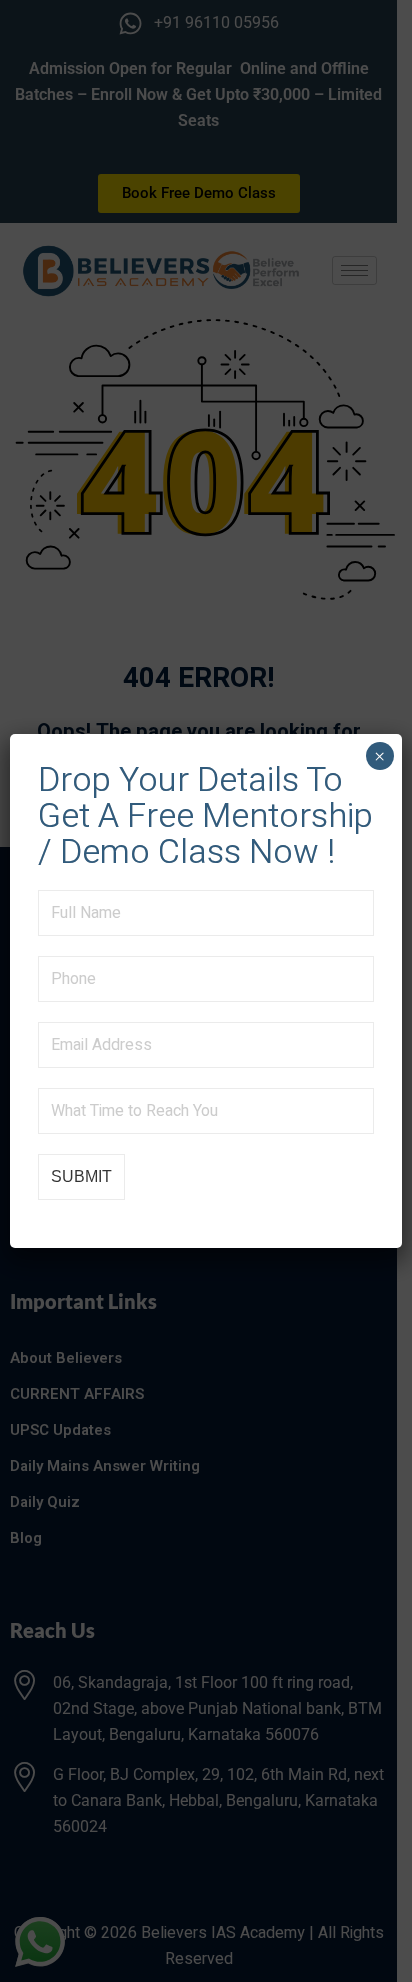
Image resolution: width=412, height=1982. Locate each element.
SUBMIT (81, 1176)
